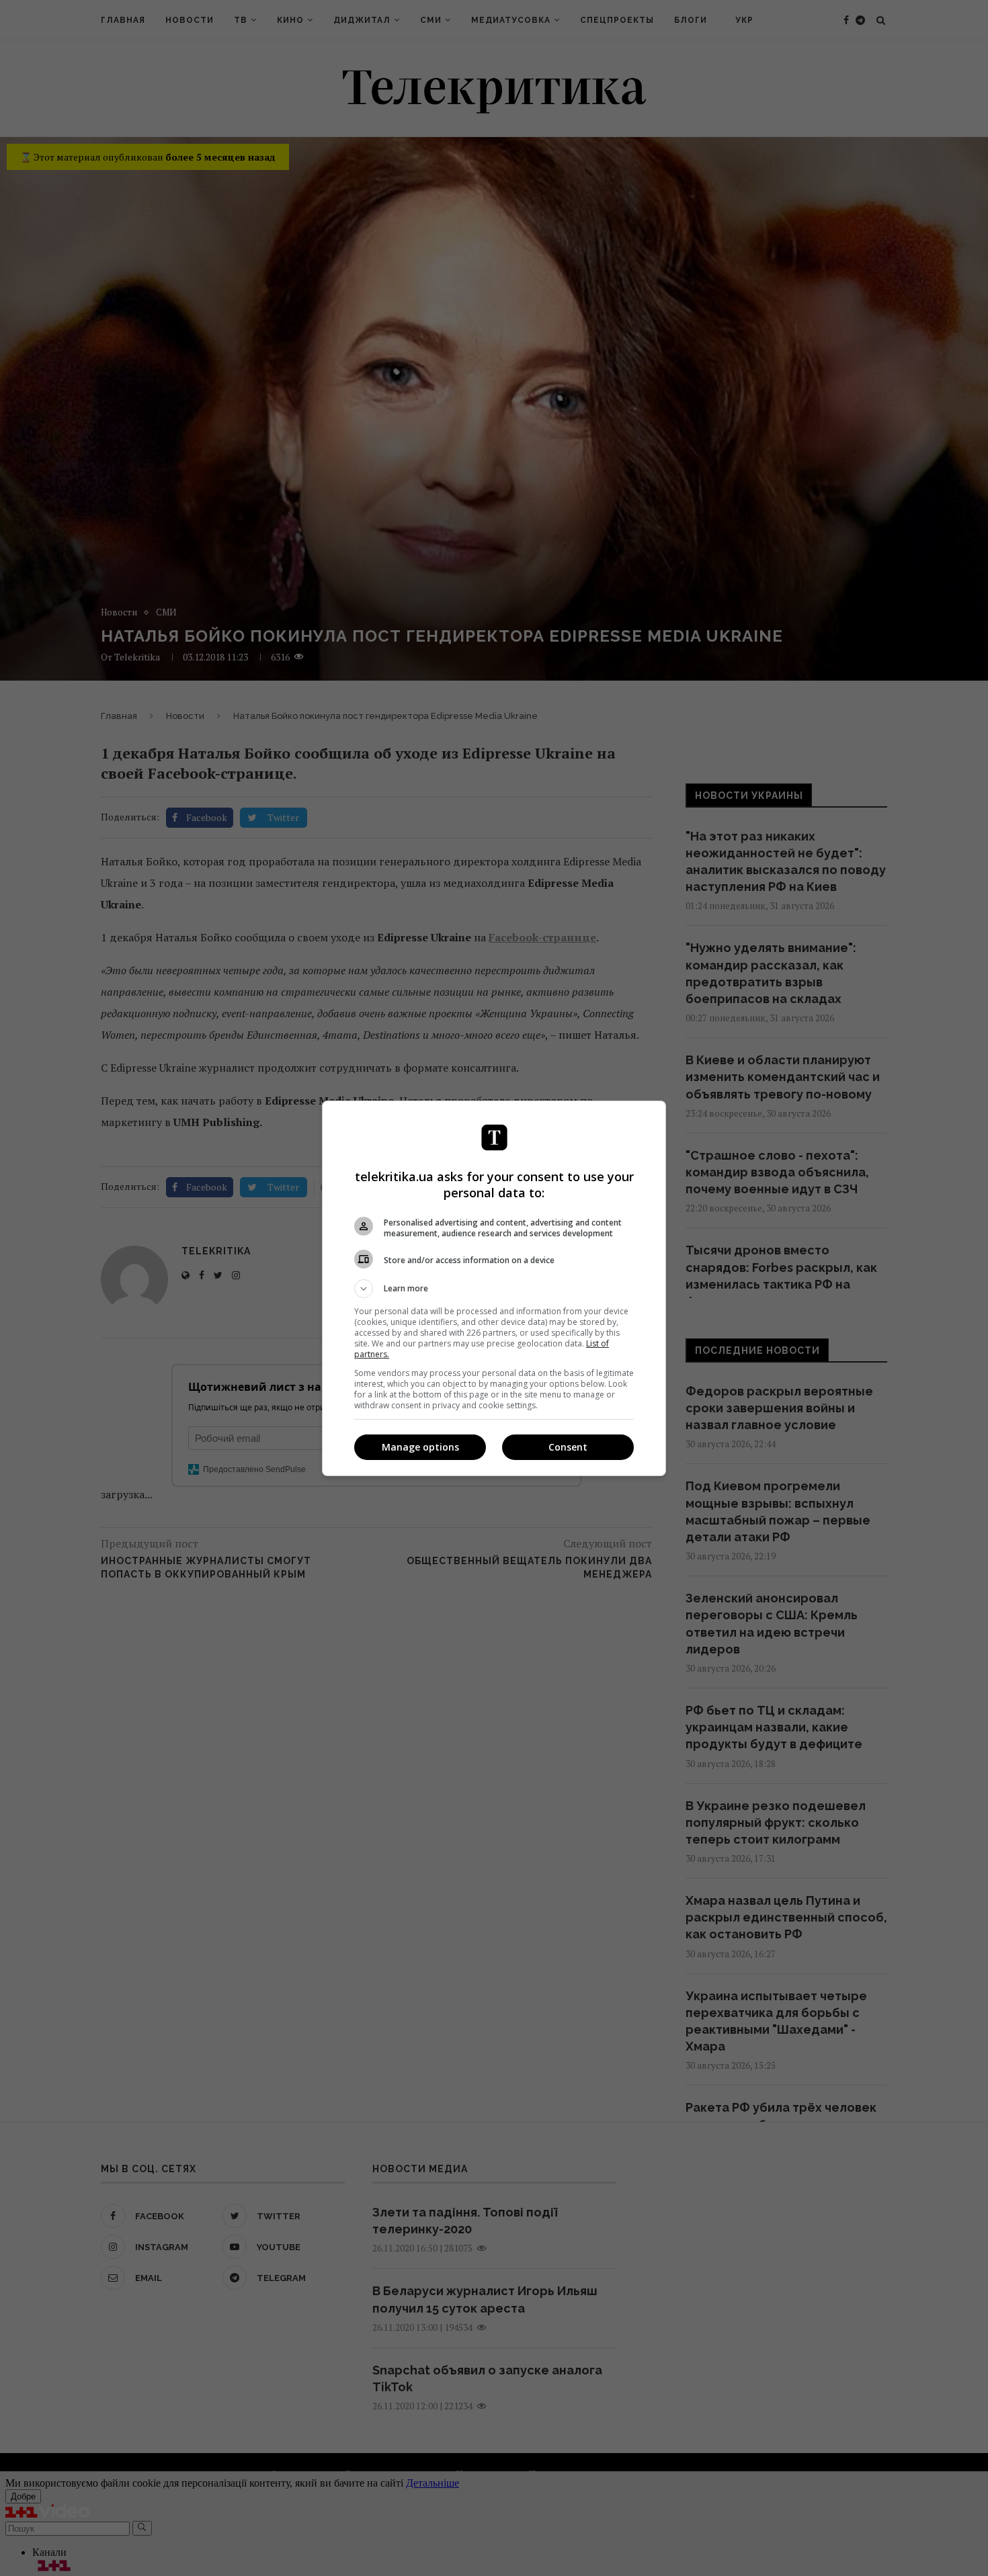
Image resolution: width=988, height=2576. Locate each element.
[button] (494, 1289)
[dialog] (494, 1288)
